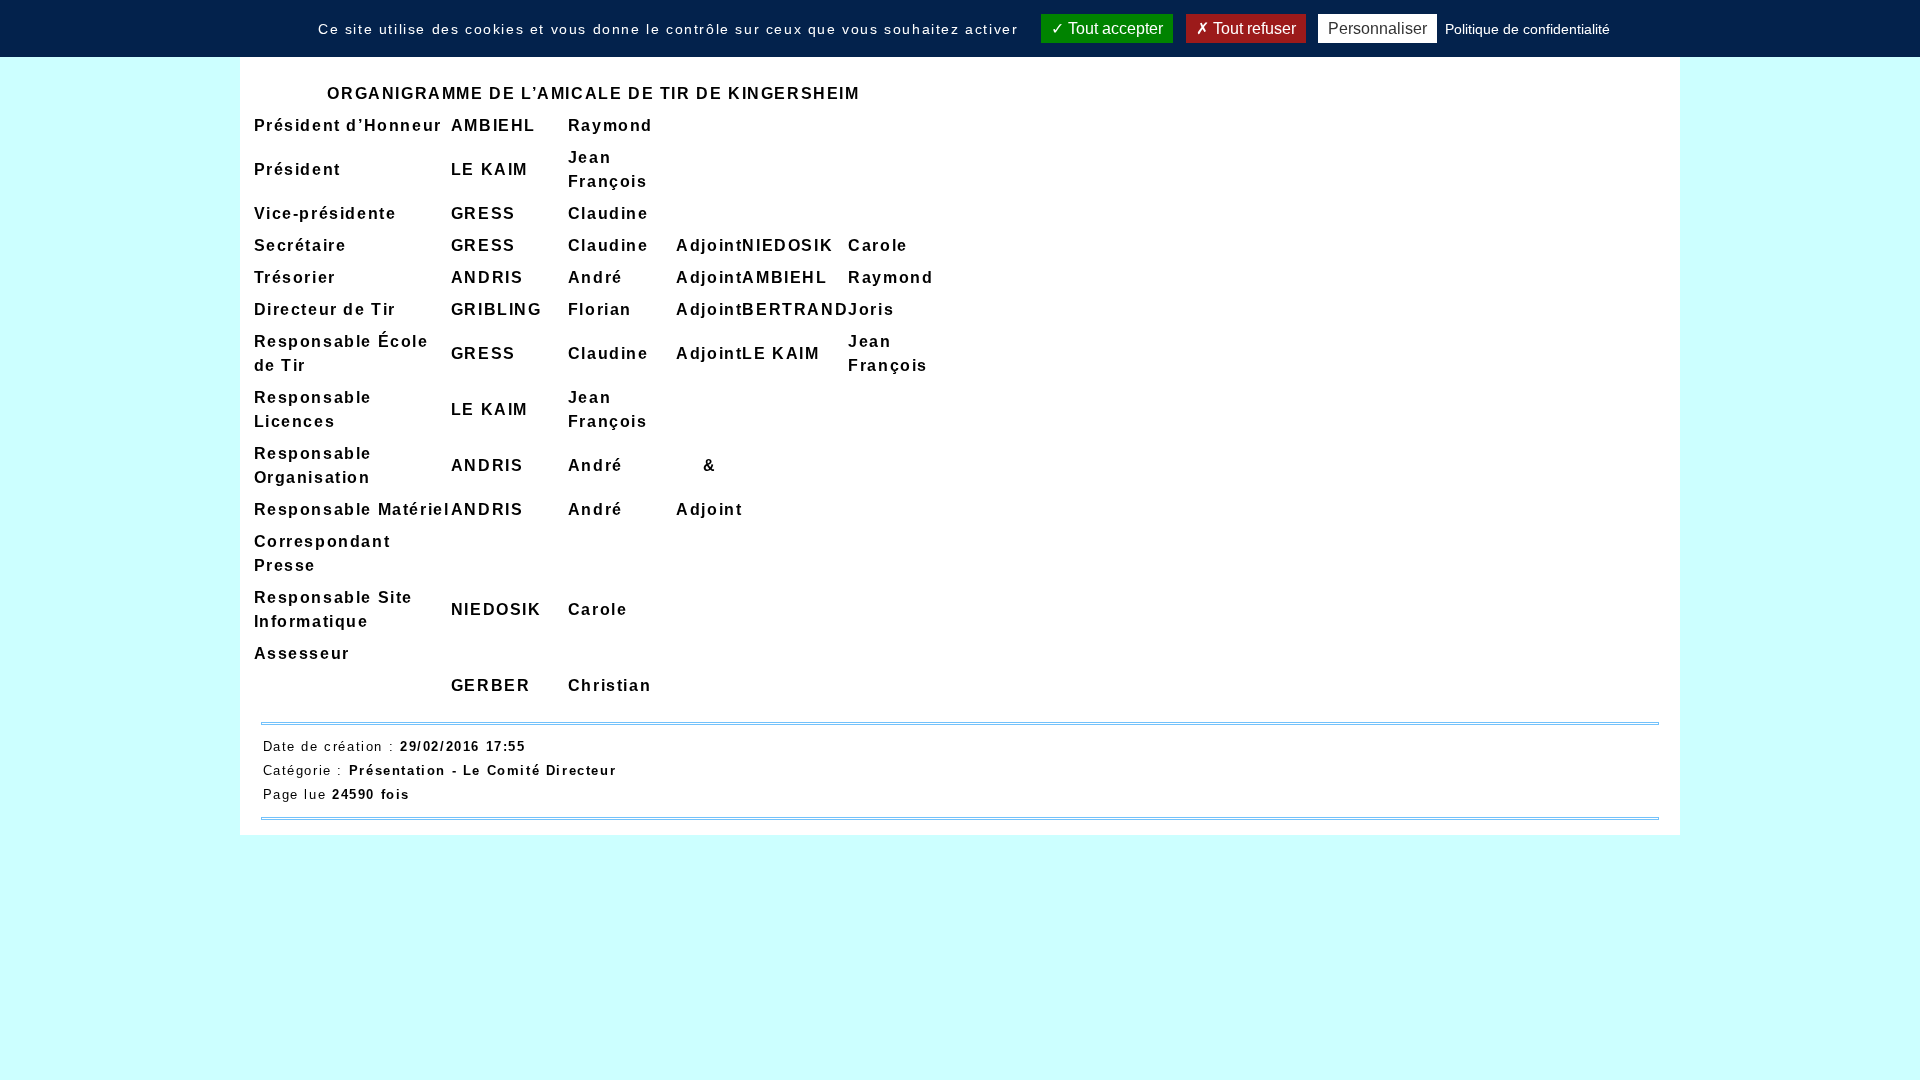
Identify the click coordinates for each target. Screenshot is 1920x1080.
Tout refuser (1252, 28)
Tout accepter (1113, 28)
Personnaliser (1377, 28)
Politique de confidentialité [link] (1527, 29)
